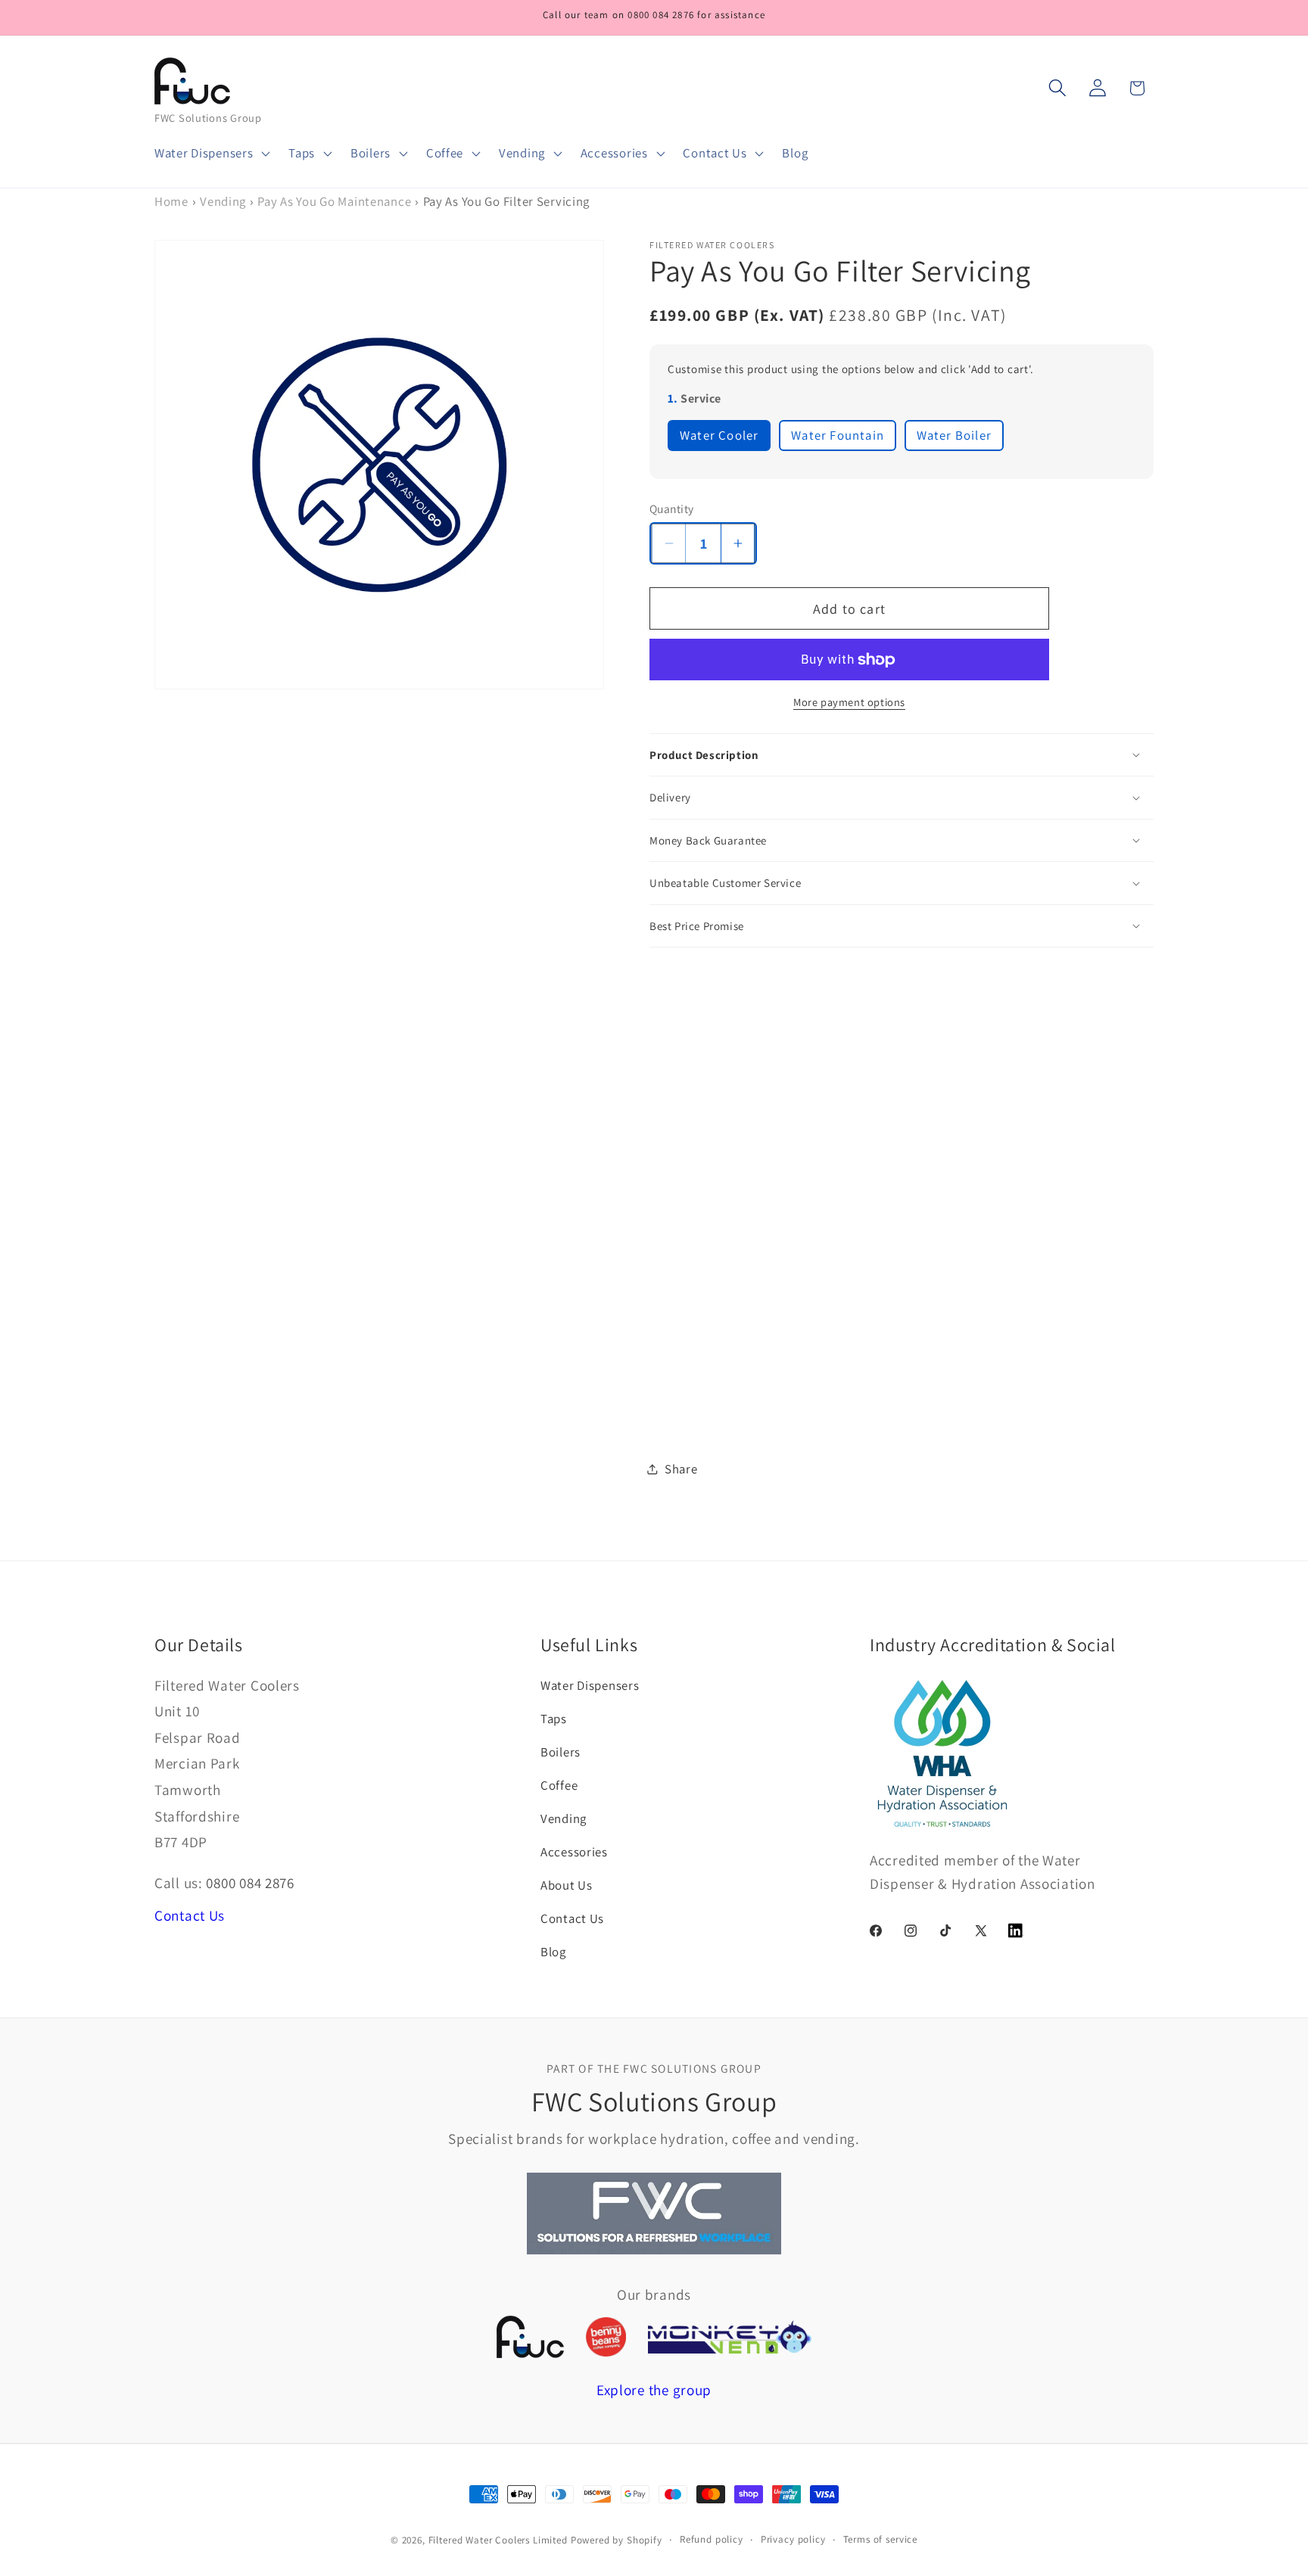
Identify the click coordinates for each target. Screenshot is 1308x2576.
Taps (554, 1719)
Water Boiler (954, 435)
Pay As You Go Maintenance (334, 201)
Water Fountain (838, 435)
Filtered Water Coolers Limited (498, 2540)
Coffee (559, 1785)
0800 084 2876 (250, 1883)
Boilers (561, 1752)
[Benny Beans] (606, 2337)
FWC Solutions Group (208, 118)
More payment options (849, 702)
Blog (553, 1952)
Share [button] (681, 1469)
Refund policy (712, 2539)
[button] (211, 154)
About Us (567, 1885)
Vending (223, 201)
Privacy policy (793, 2539)
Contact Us (190, 1915)
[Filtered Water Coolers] (530, 2336)
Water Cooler (719, 435)
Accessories (574, 1852)
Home (171, 201)
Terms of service (880, 2539)
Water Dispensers (590, 1685)
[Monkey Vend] (730, 2337)
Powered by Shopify (617, 2540)
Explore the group (654, 2390)
